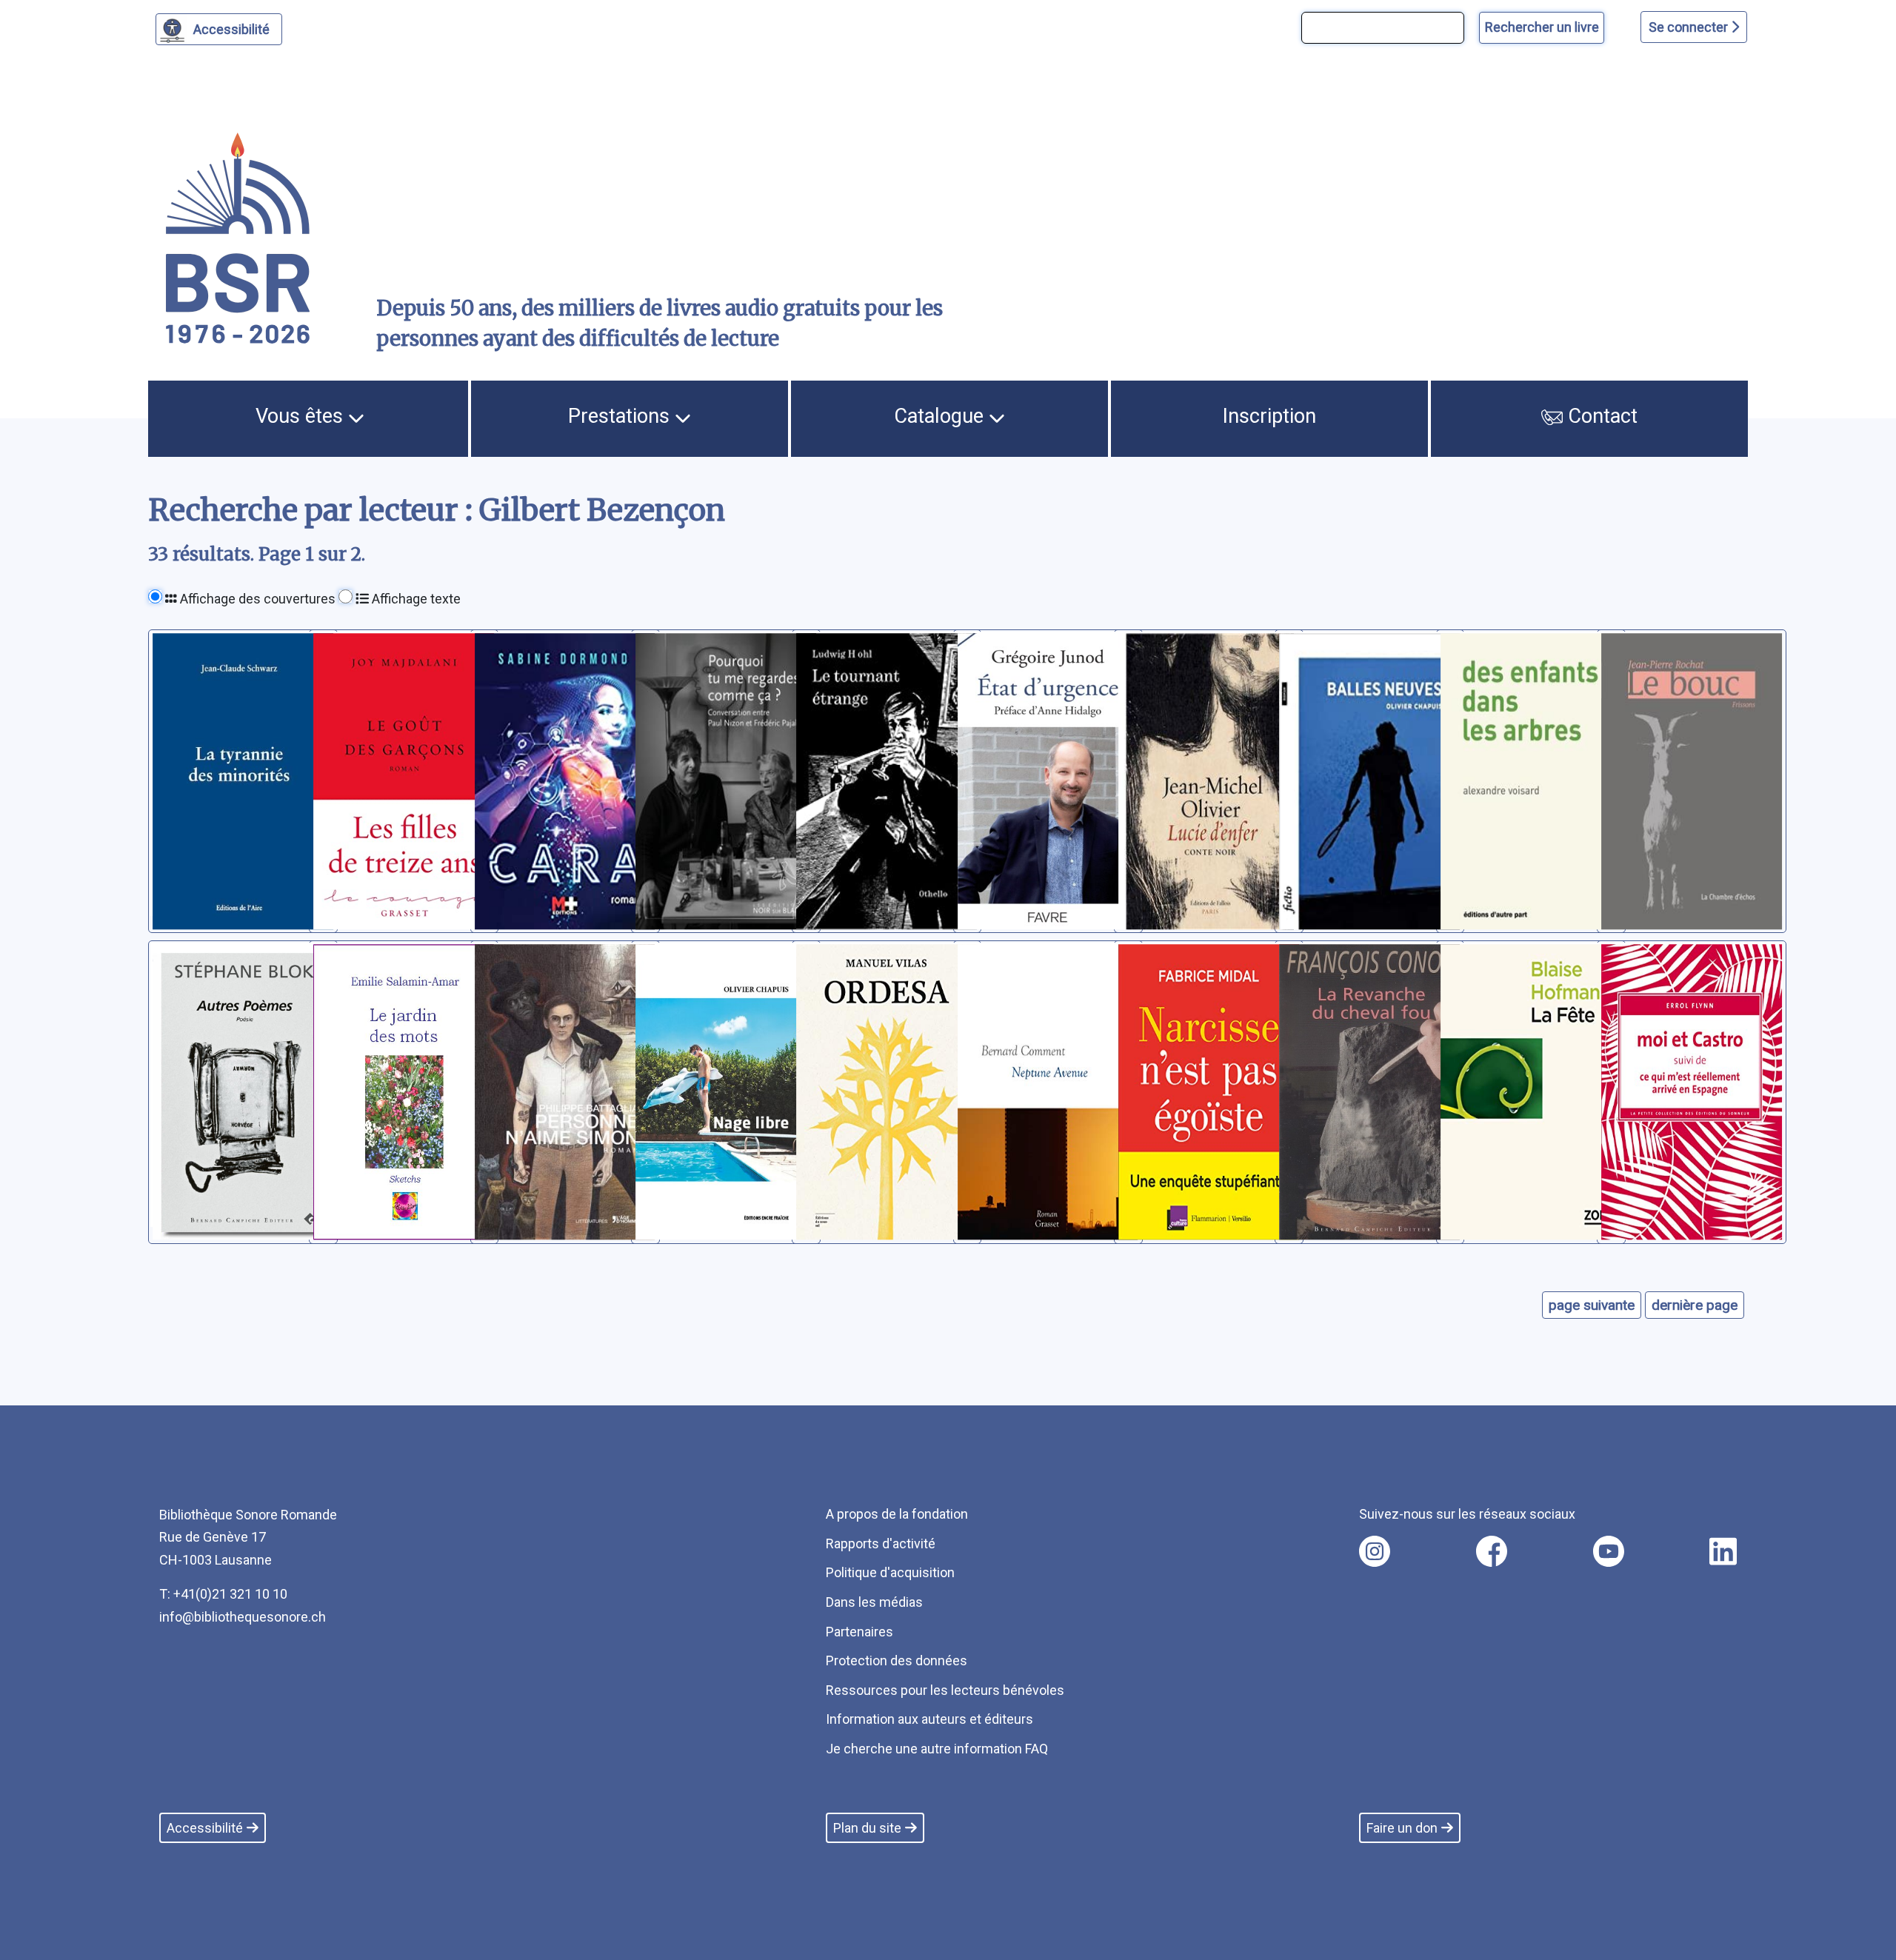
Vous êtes (302, 416)
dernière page (1695, 1305)
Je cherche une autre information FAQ (937, 1749)
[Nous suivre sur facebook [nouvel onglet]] (1492, 1551)
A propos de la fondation (897, 1514)
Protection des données (897, 1660)
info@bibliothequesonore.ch (243, 1617)
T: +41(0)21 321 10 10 (223, 1594)
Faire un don (1402, 1828)
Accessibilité (231, 29)
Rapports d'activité (881, 1543)
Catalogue (941, 416)
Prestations (621, 416)
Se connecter (1690, 27)
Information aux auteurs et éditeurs (929, 1719)
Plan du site (867, 1828)
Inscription (1269, 416)
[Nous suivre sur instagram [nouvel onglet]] (1375, 1551)
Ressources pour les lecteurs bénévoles (945, 1690)
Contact (1600, 416)
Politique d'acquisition (890, 1572)
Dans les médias (874, 1602)
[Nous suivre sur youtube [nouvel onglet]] (1609, 1551)
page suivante (1592, 1305)
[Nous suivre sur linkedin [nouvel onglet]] (1723, 1551)
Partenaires (859, 1632)
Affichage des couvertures (256, 599)
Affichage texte (415, 599)
